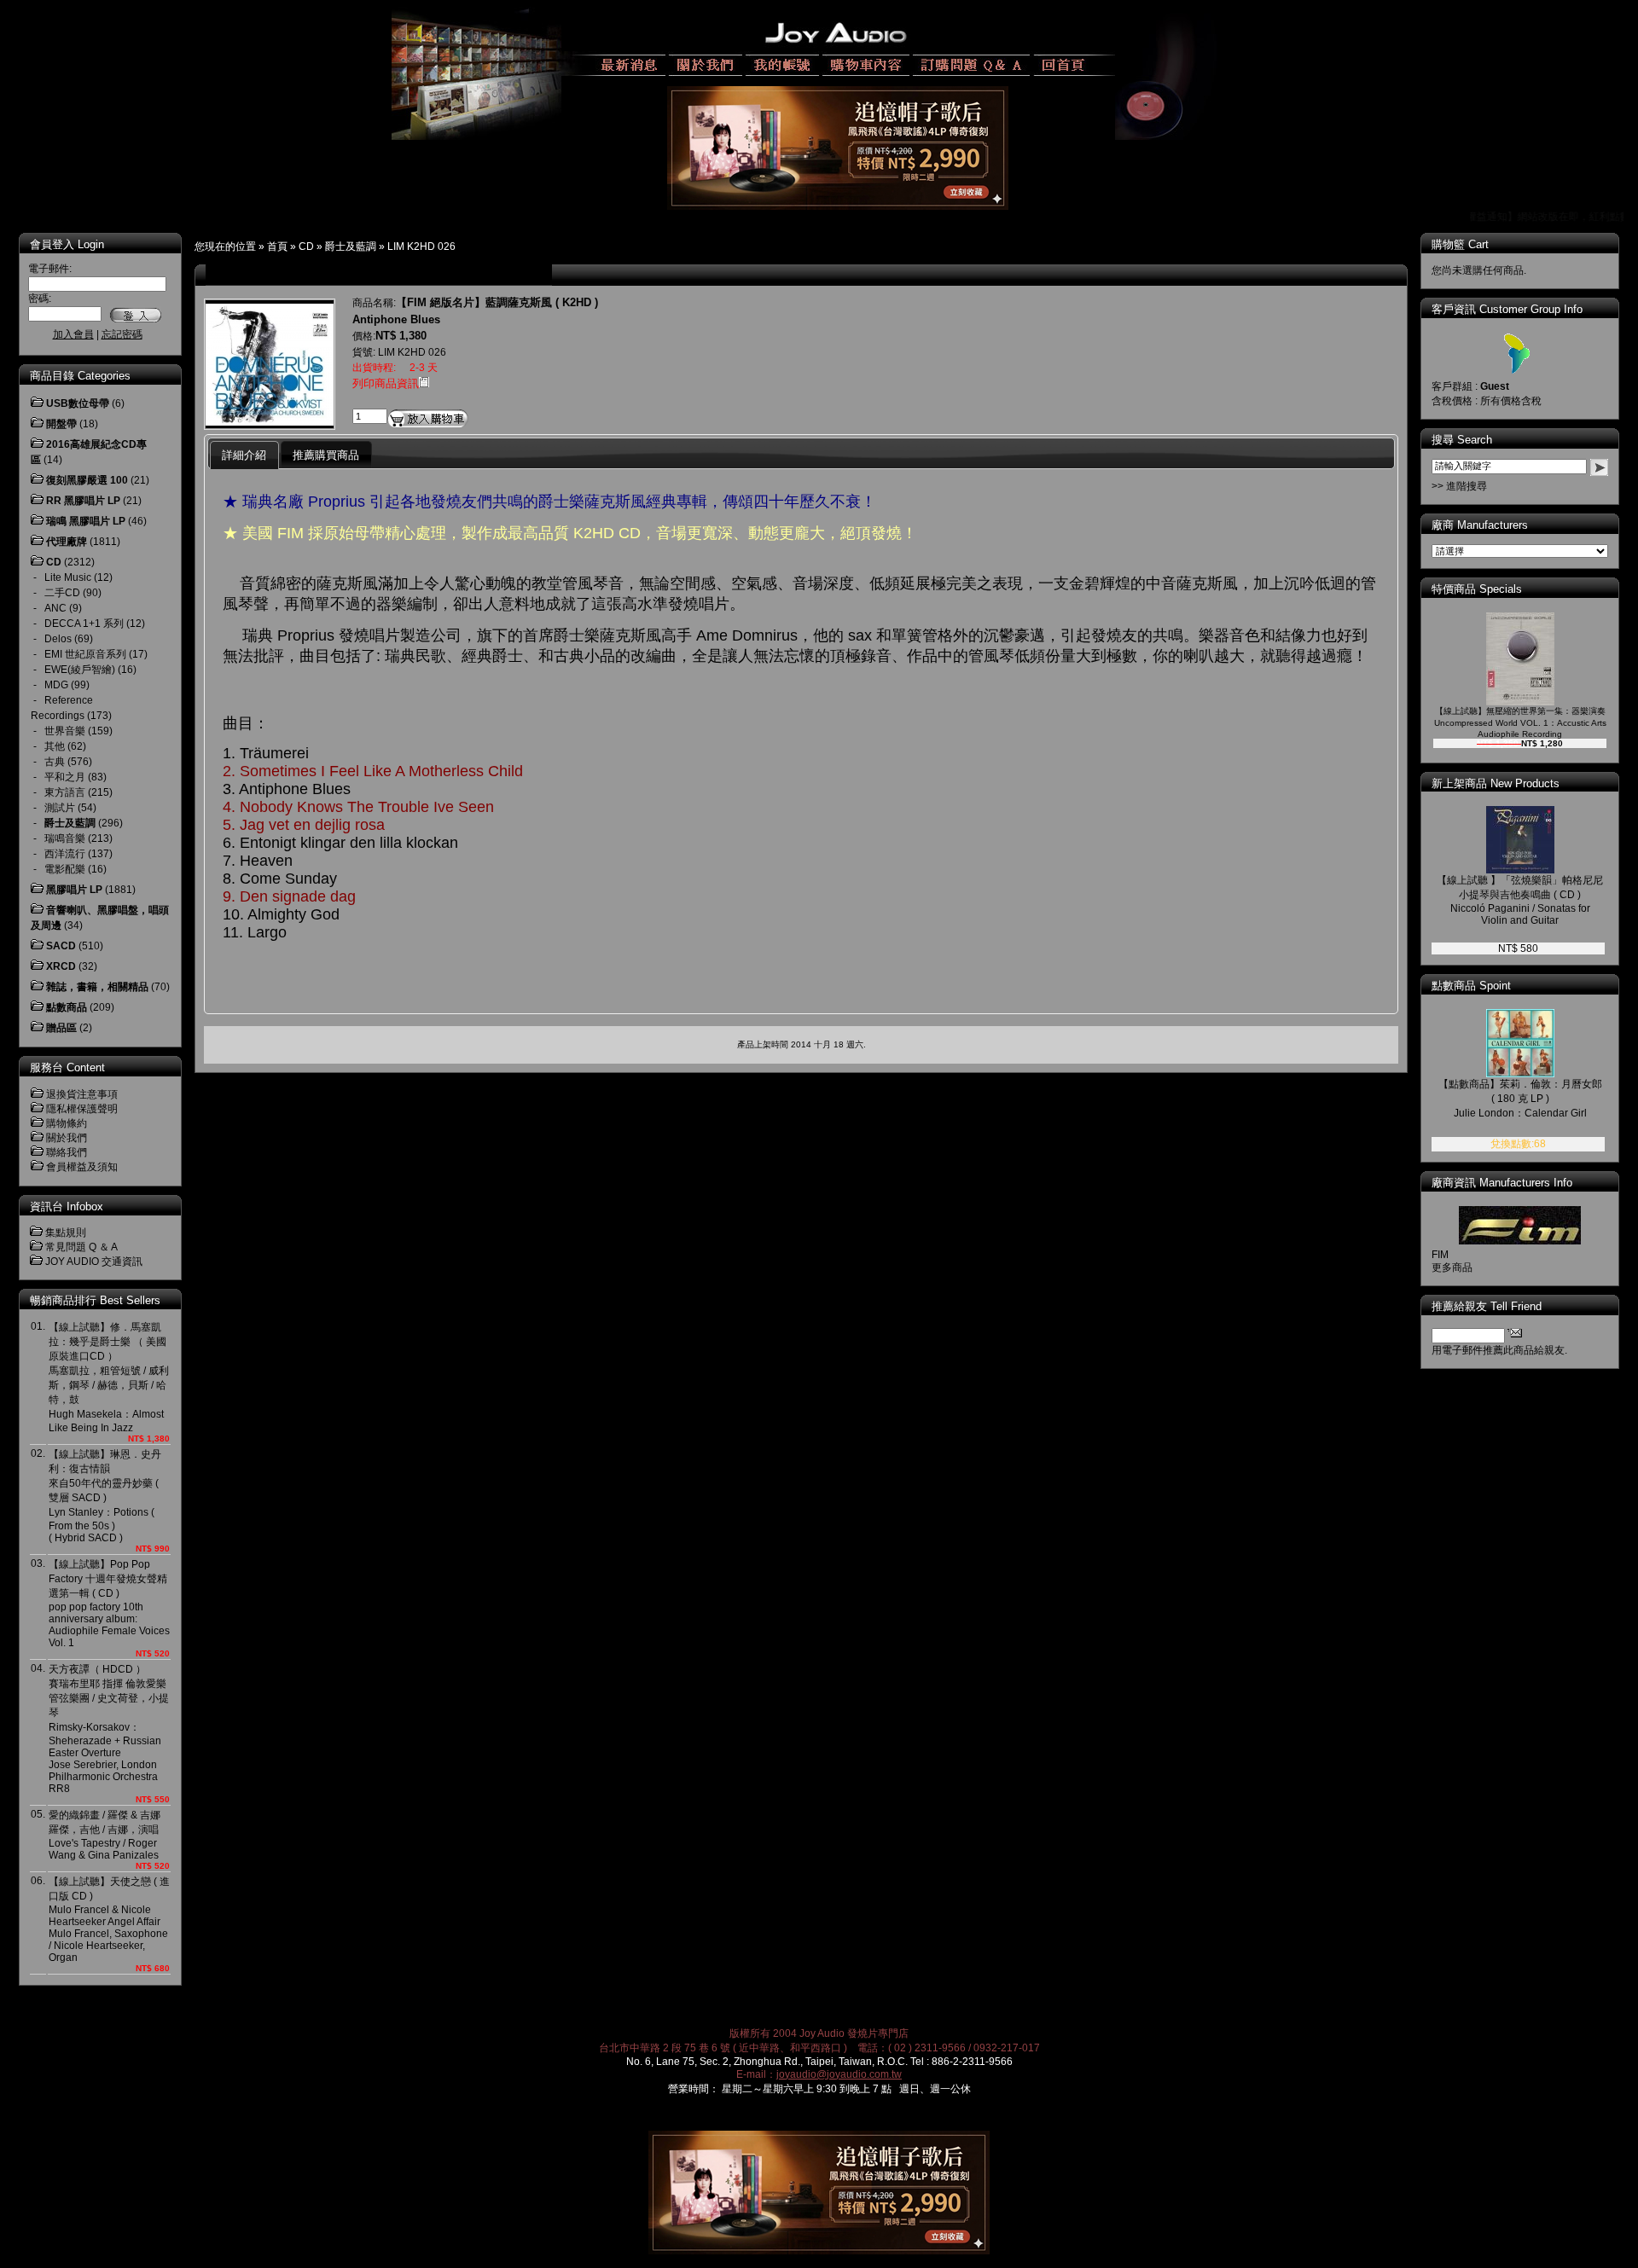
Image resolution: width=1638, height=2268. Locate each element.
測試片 (60, 808)
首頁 (277, 247)
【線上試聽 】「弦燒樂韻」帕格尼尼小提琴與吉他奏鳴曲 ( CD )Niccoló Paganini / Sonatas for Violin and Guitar (1520, 900)
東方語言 (65, 792)
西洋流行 (65, 854)
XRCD (61, 966)
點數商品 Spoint (1471, 986)
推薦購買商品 (326, 455)
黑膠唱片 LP (74, 890)
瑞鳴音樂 (65, 838)
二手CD (62, 593)
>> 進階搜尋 (1459, 486)
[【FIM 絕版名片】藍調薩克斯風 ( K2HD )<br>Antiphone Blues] (270, 425)
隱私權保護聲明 (82, 1109)
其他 (55, 746)
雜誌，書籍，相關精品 (97, 987)
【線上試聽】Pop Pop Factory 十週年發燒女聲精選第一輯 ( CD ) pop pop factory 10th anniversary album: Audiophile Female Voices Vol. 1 (109, 1604)
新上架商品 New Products (1496, 783)
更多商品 (1452, 1267)
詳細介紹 (244, 455)
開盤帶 (61, 424)
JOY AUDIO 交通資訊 (94, 1262)
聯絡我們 (67, 1152)
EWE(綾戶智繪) (80, 670)
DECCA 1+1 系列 (84, 624)
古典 (55, 762)
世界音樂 (65, 731)
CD (306, 247)
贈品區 (61, 1028)
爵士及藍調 (351, 247)
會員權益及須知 (82, 1167)
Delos (58, 639)
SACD (61, 946)
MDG (56, 685)
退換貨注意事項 (82, 1094)
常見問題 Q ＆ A (81, 1247)
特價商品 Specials (1477, 589)
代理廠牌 (67, 542)
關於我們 (67, 1138)
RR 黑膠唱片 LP (83, 501)
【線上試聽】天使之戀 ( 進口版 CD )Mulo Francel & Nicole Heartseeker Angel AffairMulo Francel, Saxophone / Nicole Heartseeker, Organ (109, 1920)
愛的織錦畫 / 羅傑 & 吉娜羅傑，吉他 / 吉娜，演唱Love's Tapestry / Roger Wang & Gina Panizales (105, 1835)
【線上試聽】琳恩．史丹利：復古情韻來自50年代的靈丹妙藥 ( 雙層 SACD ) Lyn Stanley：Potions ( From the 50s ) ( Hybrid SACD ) (105, 1496)
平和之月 (65, 777)
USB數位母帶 (78, 403)
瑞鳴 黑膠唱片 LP (86, 521)
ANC (55, 608)
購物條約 (67, 1123)
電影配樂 (65, 869)
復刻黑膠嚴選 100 (87, 480)
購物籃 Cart (1460, 244)
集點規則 (66, 1233)
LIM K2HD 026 (421, 247)
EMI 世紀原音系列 (85, 654)
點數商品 (67, 1007)
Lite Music (68, 577)
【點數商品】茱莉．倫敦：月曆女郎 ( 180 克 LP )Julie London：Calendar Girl (1520, 1099)
